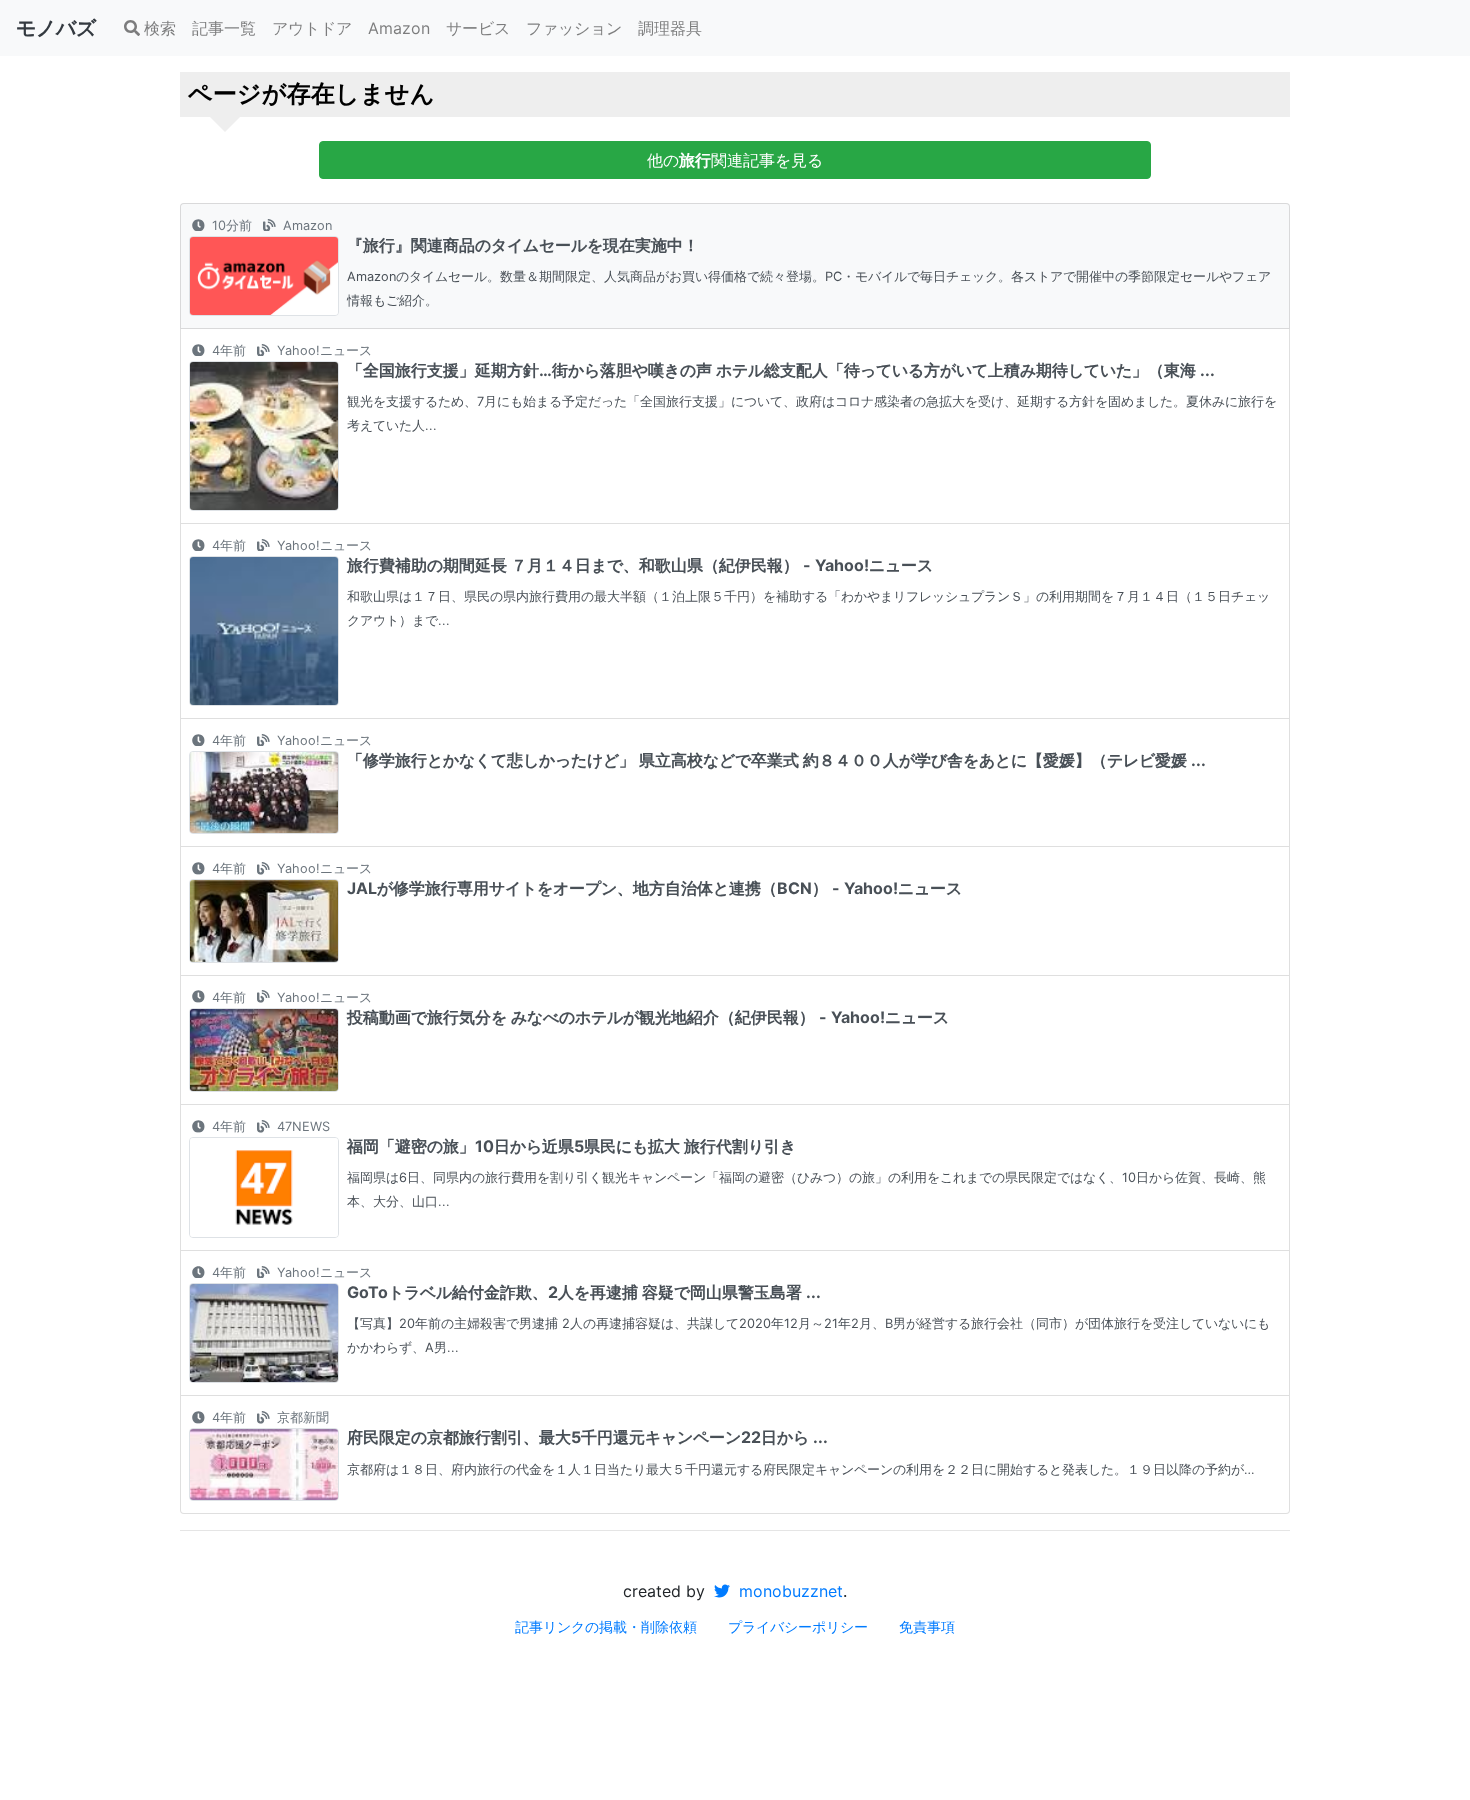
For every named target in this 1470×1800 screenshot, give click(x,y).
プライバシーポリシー (798, 1626)
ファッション (574, 28)
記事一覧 (224, 28)
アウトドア (312, 28)
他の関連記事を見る (735, 160)
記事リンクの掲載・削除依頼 (606, 1626)
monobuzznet (788, 1591)
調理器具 (670, 28)
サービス (478, 28)
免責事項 (927, 1626)
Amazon (399, 28)
